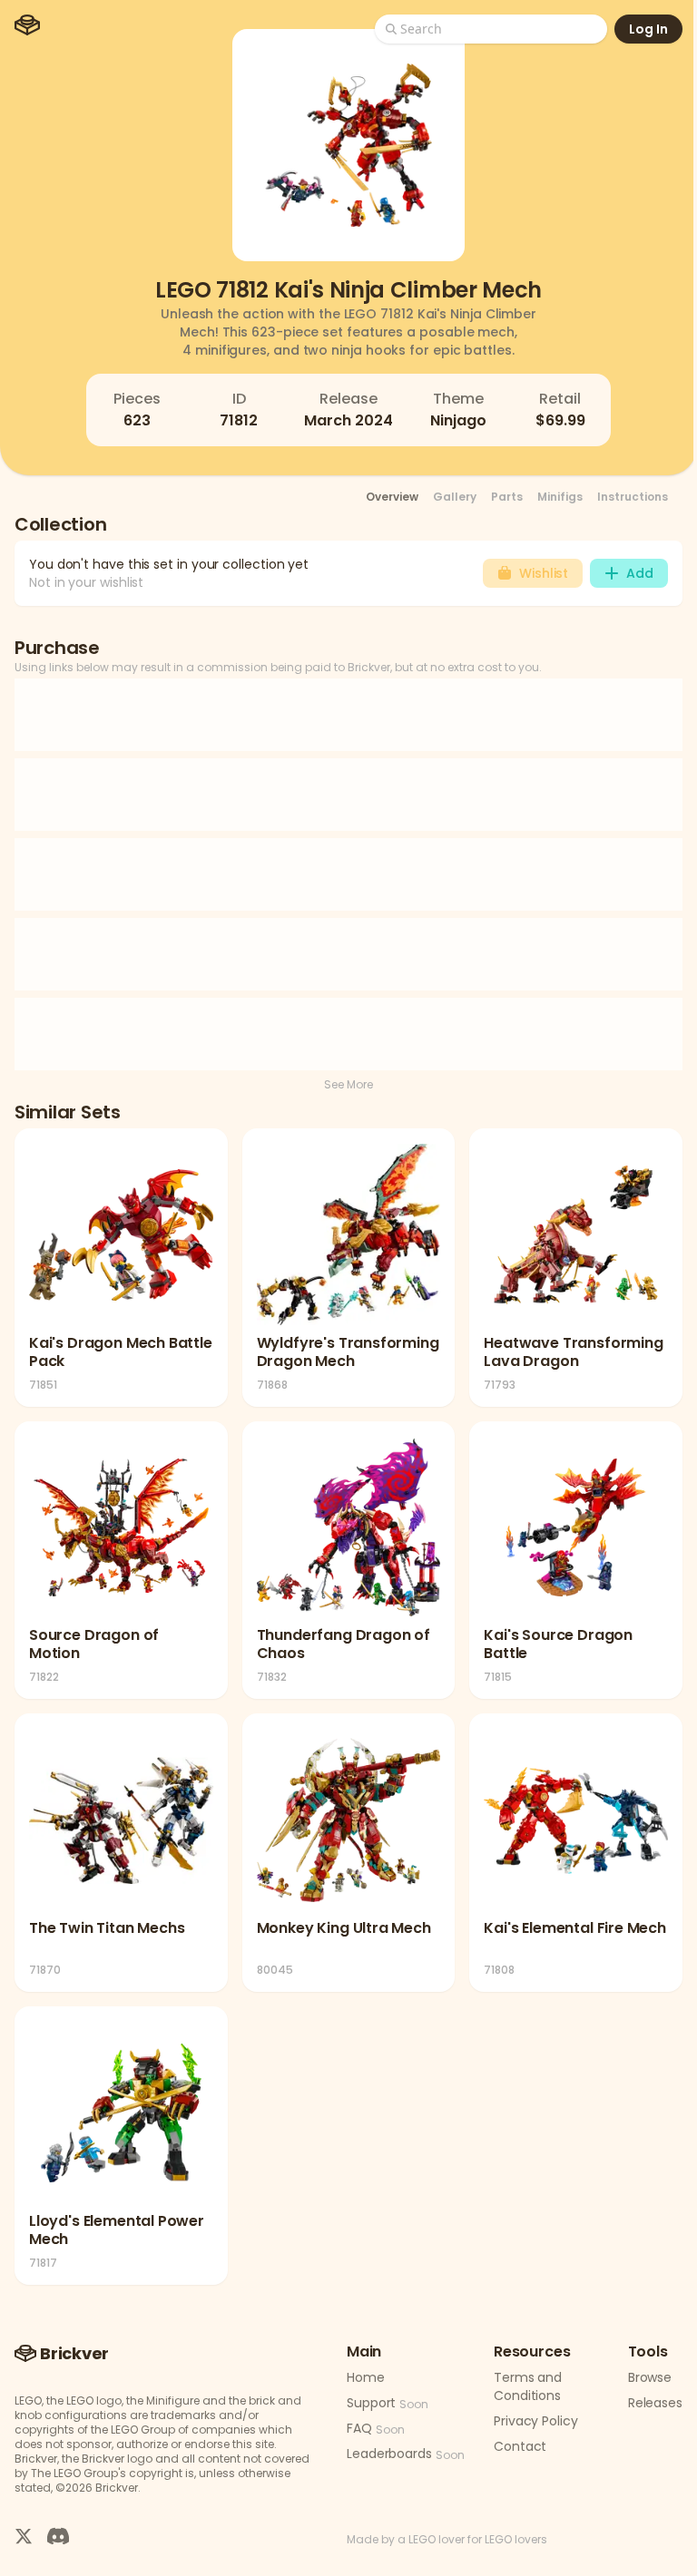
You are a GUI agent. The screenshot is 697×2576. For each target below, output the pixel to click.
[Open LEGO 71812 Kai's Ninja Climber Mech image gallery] (348, 145)
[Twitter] (24, 2536)
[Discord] (58, 2536)
